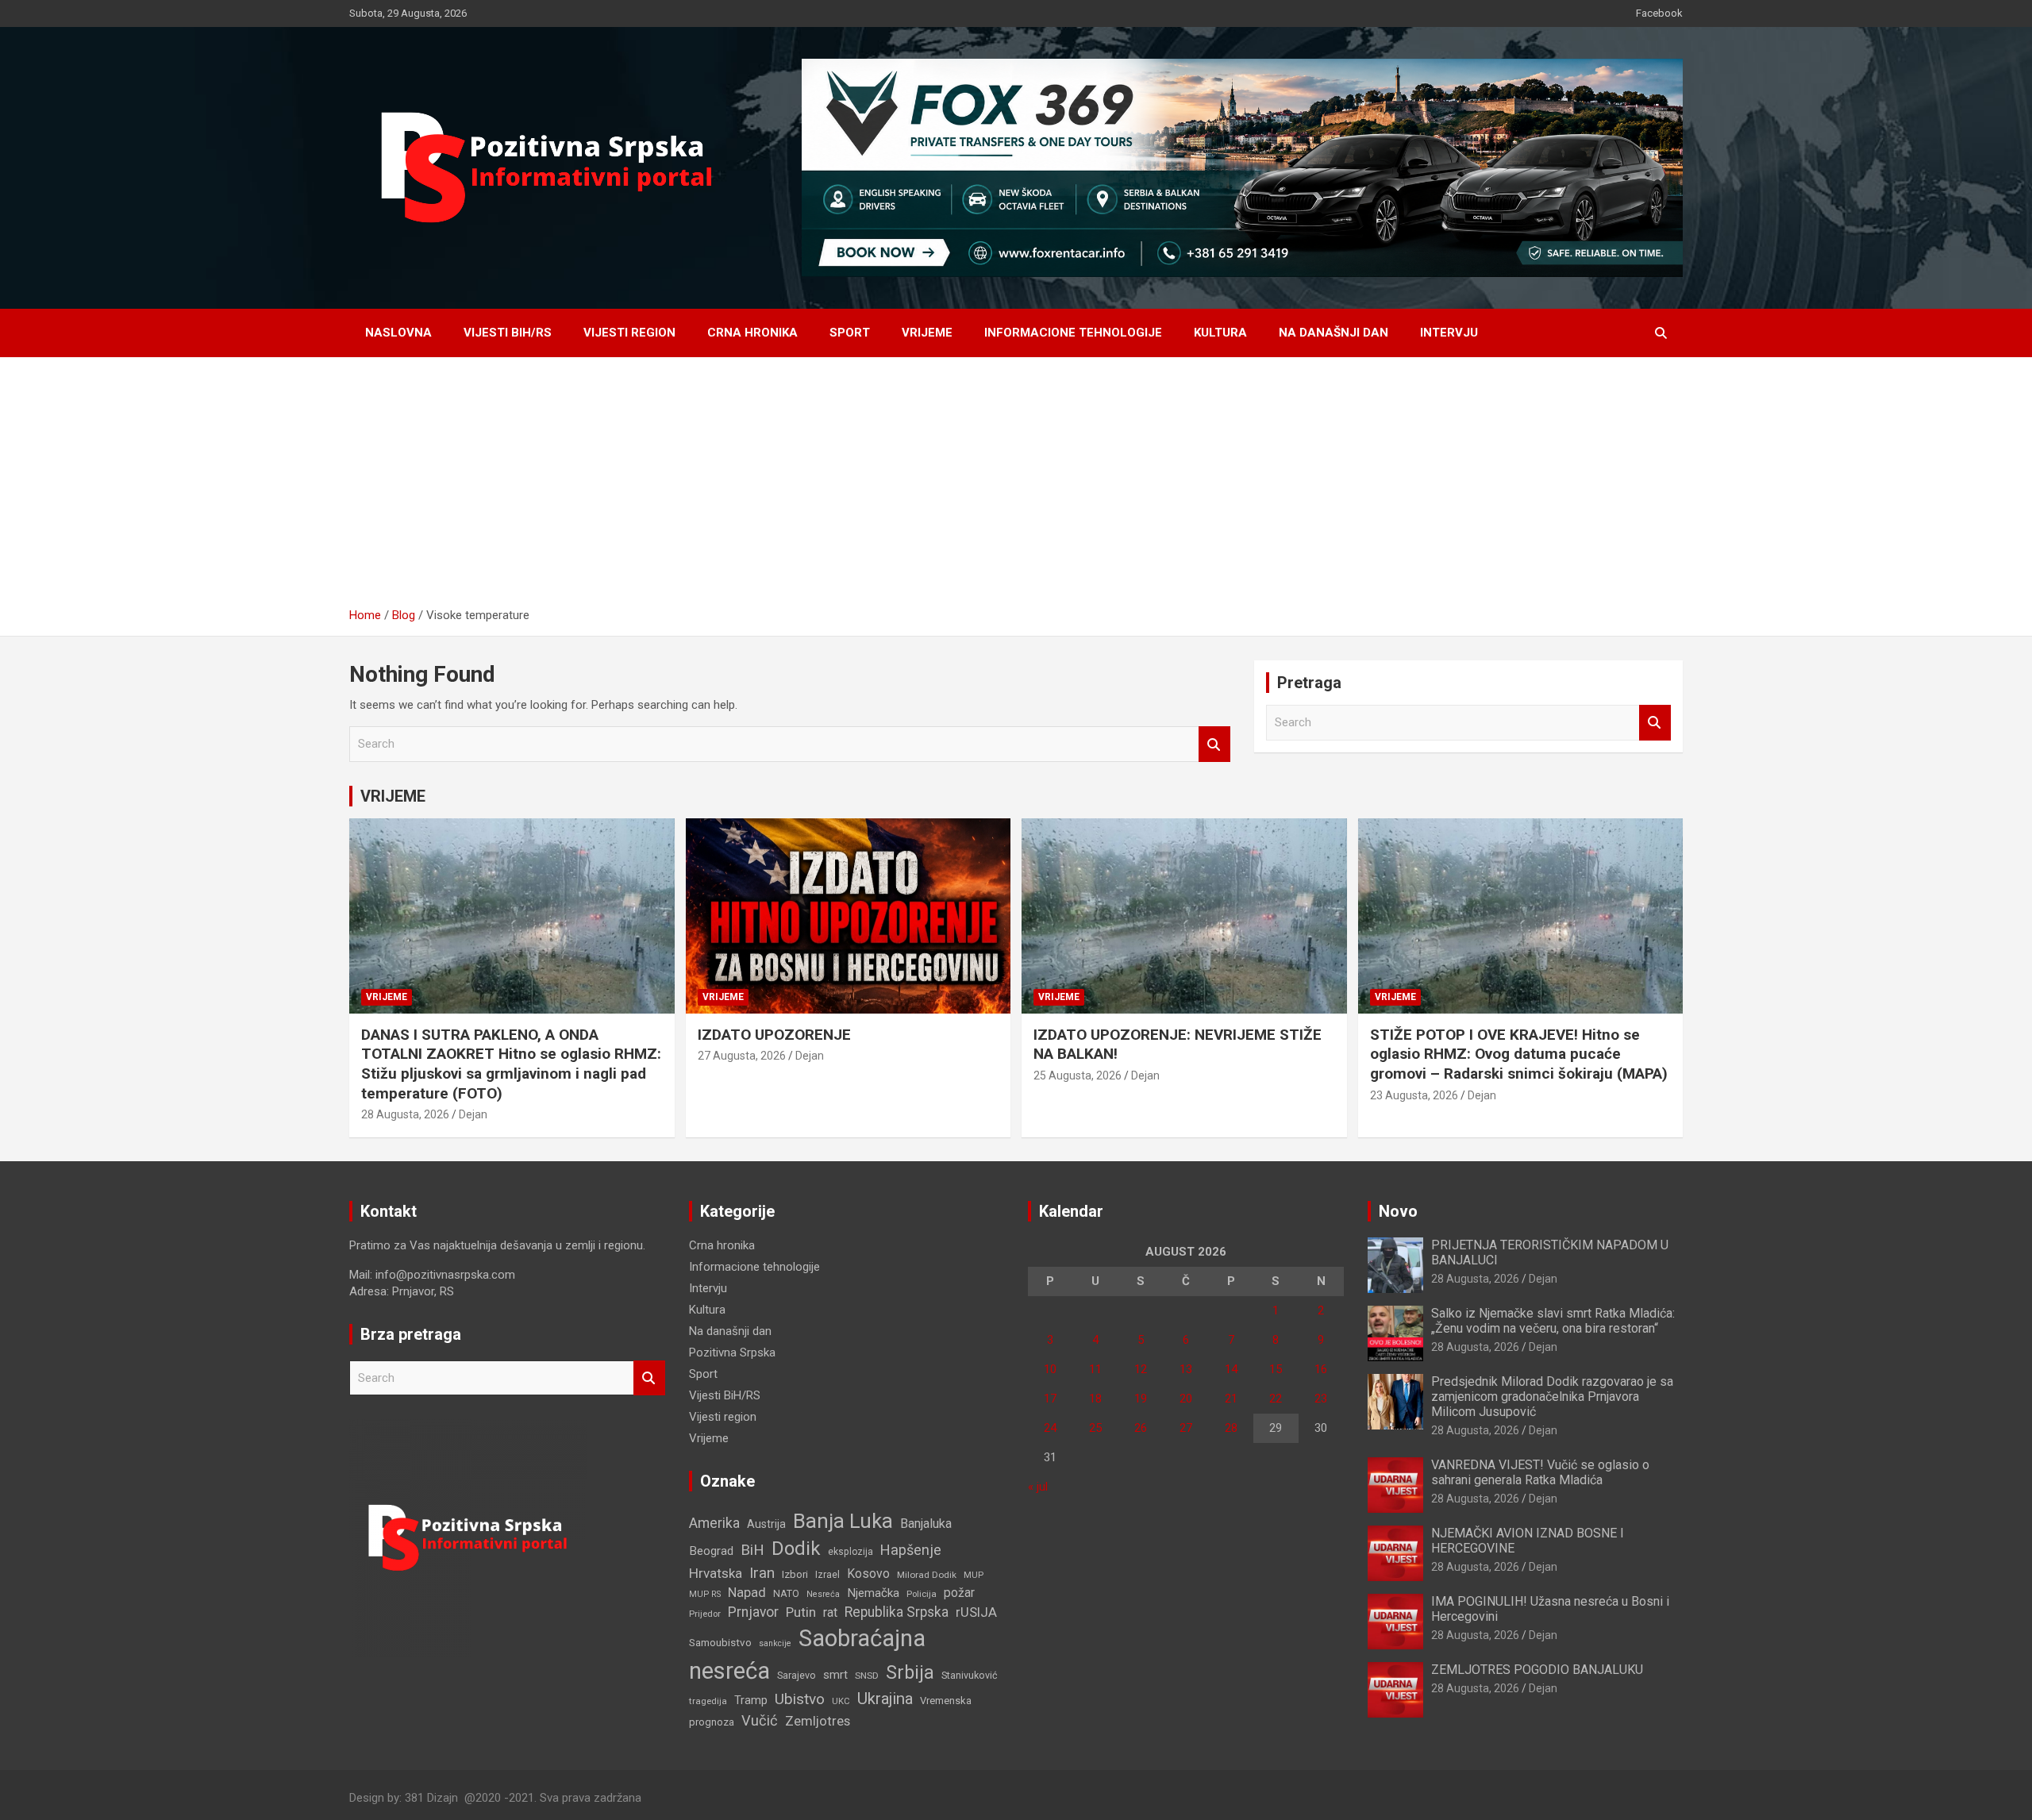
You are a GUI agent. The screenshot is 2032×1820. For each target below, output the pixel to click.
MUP (974, 1575)
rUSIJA (976, 1612)
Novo (1398, 1211)
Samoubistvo (720, 1643)
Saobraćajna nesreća (807, 1655)
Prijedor (705, 1614)
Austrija (766, 1524)
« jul (1038, 1487)
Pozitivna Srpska (732, 1352)
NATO (786, 1593)
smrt (835, 1675)
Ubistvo (800, 1699)
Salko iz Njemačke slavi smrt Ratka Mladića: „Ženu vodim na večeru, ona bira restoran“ (1553, 1321)
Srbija (910, 1672)
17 (1050, 1399)
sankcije (775, 1643)
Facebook (1659, 13)
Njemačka (873, 1593)
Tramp (751, 1700)
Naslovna (398, 333)
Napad (747, 1593)
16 (1321, 1369)
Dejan (473, 1114)
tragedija (708, 1701)
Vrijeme (927, 333)
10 (1050, 1369)
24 (1050, 1428)
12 (1141, 1369)
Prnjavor (753, 1612)
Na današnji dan (1333, 333)
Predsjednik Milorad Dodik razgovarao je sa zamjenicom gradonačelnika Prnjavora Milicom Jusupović (1552, 1397)
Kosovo (868, 1574)
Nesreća (823, 1594)
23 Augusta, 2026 (1414, 1095)
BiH (752, 1550)
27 (1186, 1428)
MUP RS (705, 1594)
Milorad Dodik (927, 1575)
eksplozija (851, 1552)
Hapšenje (911, 1550)
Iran (762, 1573)
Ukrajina (885, 1699)
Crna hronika (752, 333)
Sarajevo (797, 1675)
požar (959, 1593)
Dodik (796, 1549)
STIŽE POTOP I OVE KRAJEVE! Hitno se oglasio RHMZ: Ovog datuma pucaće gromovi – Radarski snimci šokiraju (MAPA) (1519, 1054)
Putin (801, 1612)
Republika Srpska (897, 1612)
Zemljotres (818, 1721)
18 (1095, 1399)
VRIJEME (393, 796)
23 (1321, 1399)
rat (830, 1612)
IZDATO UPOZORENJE (774, 1035)
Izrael (827, 1574)
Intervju (1449, 333)
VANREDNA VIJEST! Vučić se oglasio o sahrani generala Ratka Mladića (1540, 1472)
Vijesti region (629, 333)
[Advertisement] (1016, 488)
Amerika (714, 1523)
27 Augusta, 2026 (742, 1056)
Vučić (760, 1720)
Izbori (795, 1574)
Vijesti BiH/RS (508, 333)
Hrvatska (716, 1573)
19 (1141, 1399)
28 (1231, 1428)
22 (1276, 1399)
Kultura (1220, 333)
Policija (922, 1594)
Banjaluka (926, 1524)
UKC (841, 1701)
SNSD (867, 1676)
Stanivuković (970, 1675)
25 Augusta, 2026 (1078, 1075)
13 (1186, 1369)
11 (1095, 1369)
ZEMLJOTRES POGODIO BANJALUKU (1537, 1670)
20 (1186, 1399)
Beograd (711, 1551)
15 (1276, 1369)
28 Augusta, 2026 (405, 1114)
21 (1231, 1399)
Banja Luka (843, 1521)
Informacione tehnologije (1073, 333)
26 (1141, 1428)
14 (1231, 1369)
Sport (850, 333)
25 (1095, 1428)
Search (1214, 744)
